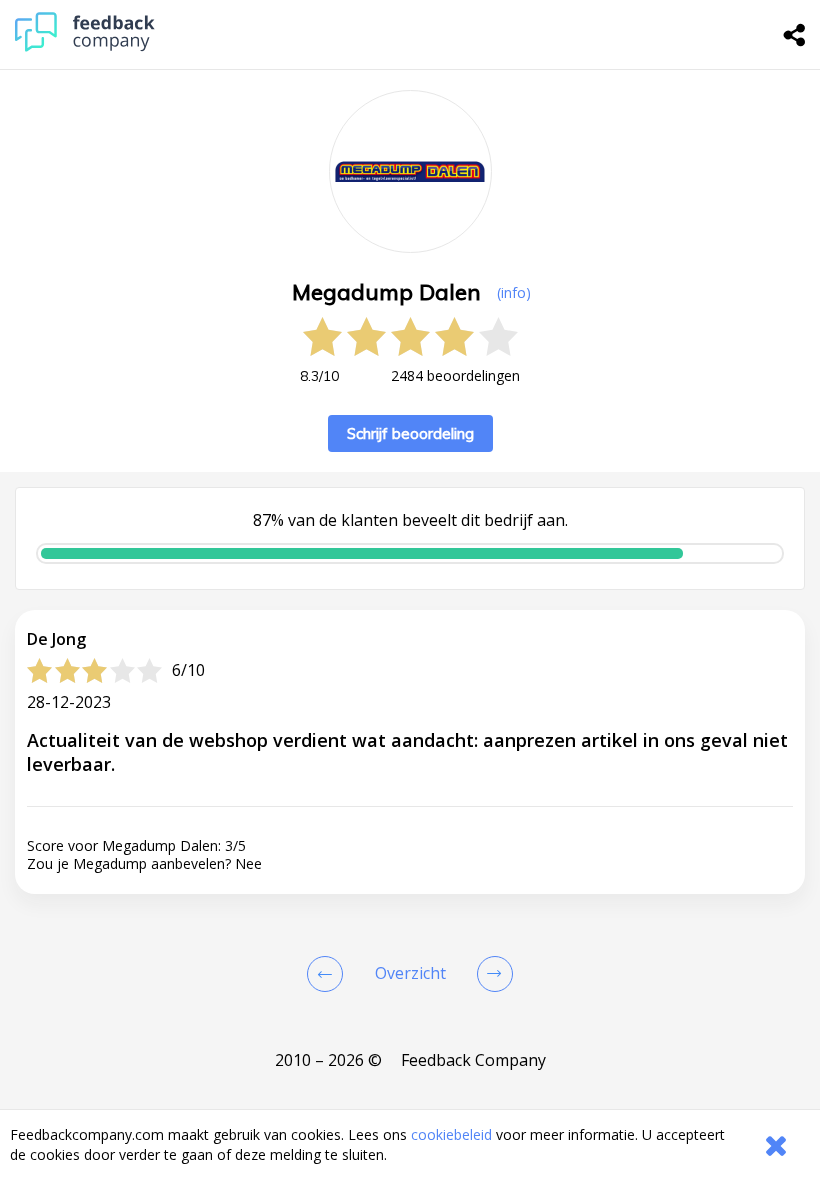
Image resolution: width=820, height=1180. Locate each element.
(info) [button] (514, 292)
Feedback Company (473, 1060)
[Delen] (795, 35)
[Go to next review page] (491, 974)
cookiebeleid (451, 1134)
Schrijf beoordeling (410, 433)
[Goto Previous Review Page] (329, 974)
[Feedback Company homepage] (85, 46)
